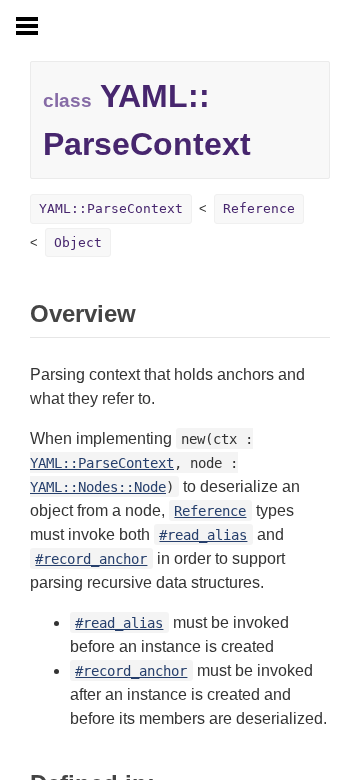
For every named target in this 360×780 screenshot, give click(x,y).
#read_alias (203, 535)
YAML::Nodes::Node (98, 487)
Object (78, 242)
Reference (259, 208)
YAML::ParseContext (111, 208)
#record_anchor (91, 559)
